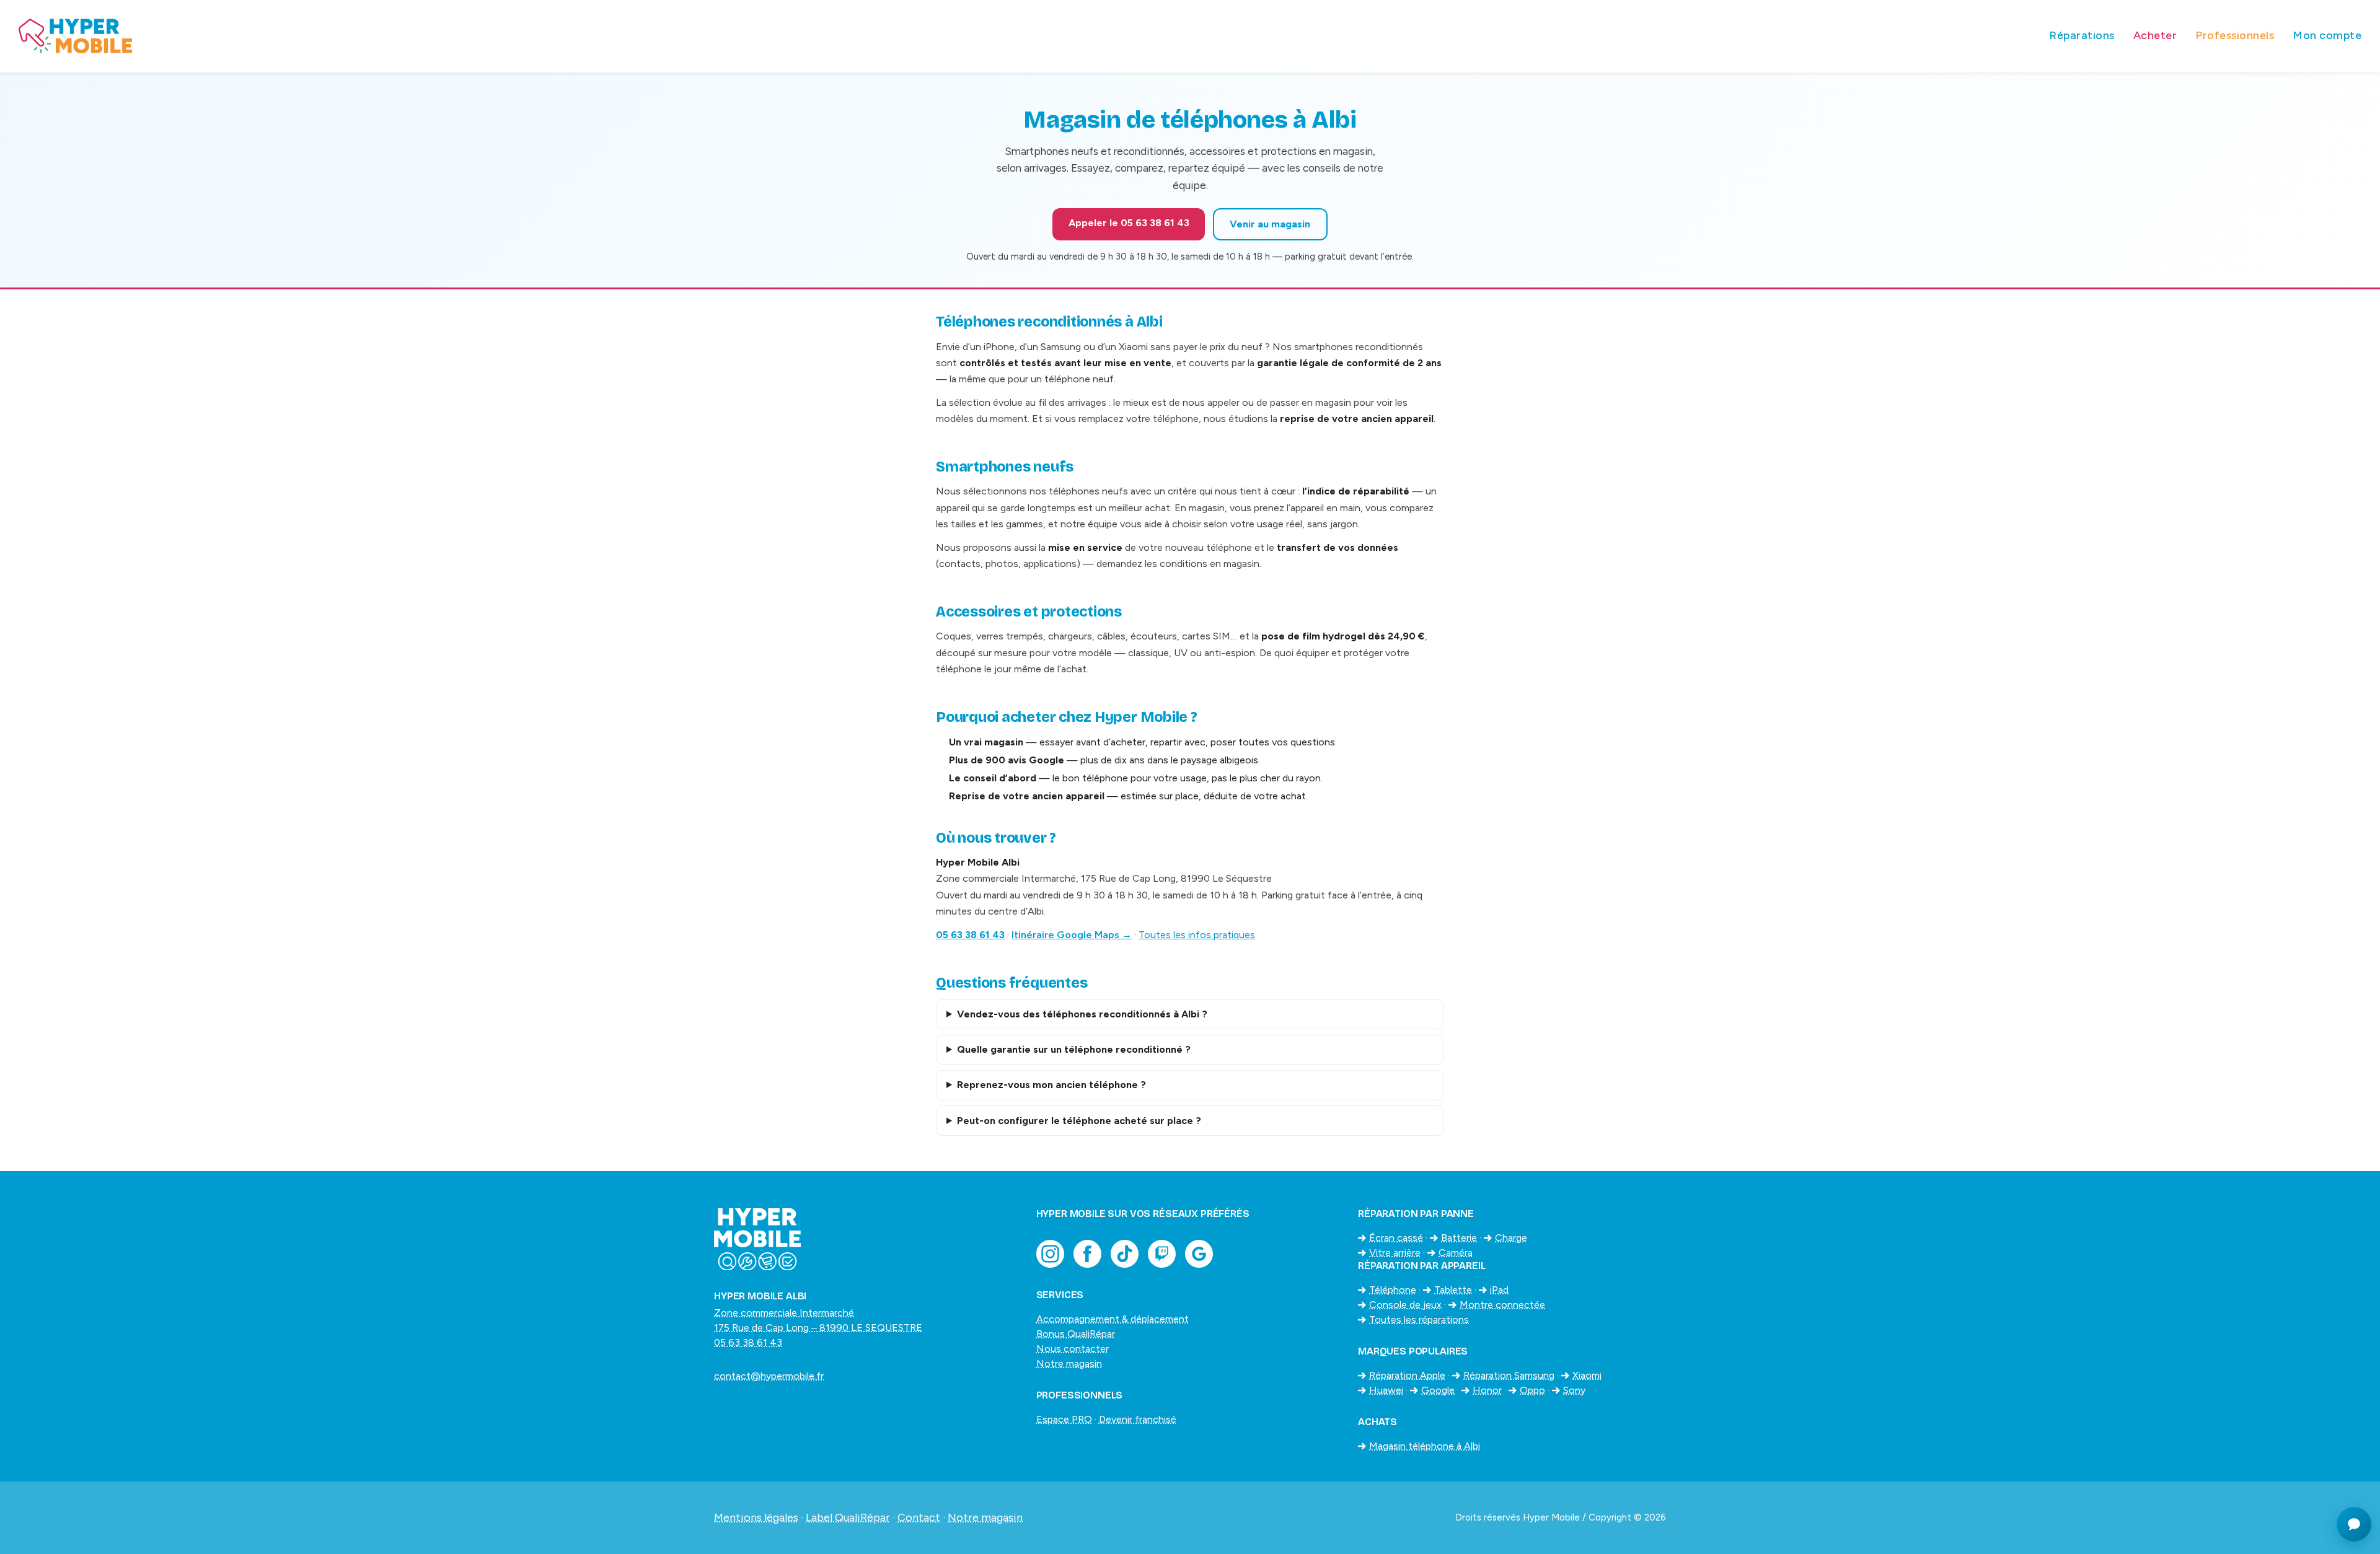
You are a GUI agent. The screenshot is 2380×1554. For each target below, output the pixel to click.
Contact (919, 1517)
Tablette (1453, 1290)
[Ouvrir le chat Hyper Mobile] (2354, 1524)
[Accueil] (1025, 36)
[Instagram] (1050, 1254)
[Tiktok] (1125, 1254)
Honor (1487, 1390)
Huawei (1386, 1390)
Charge (1511, 1238)
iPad (1499, 1290)
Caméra (1456, 1253)
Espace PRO (1064, 1419)
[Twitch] (1162, 1254)
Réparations (2082, 35)
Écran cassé (1396, 1238)
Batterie (1459, 1238)
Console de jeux (1405, 1305)
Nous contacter (1073, 1349)
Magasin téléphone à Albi (1425, 1446)
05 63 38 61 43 (970, 935)
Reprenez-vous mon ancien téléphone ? (1051, 1085)
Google (1438, 1390)
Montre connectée (1502, 1305)
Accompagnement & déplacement (1113, 1319)
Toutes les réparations (1419, 1319)
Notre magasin (1069, 1363)
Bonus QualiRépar (1076, 1334)
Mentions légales (756, 1517)
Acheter (2155, 35)
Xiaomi (1587, 1375)
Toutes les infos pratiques (1197, 935)
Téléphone (1393, 1290)
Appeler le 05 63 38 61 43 (1129, 223)
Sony (1574, 1390)
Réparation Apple (1407, 1375)
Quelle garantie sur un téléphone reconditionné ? (1074, 1049)
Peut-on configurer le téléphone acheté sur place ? (1079, 1121)
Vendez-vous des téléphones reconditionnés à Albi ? (1082, 1014)
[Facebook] (1087, 1254)
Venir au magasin (1270, 224)
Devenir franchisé (1138, 1419)
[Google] (1199, 1254)
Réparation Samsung (1509, 1375)
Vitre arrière (1395, 1253)
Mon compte (2327, 35)
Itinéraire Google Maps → (1072, 935)
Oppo (1532, 1390)
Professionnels (2235, 35)
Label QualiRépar (848, 1517)
